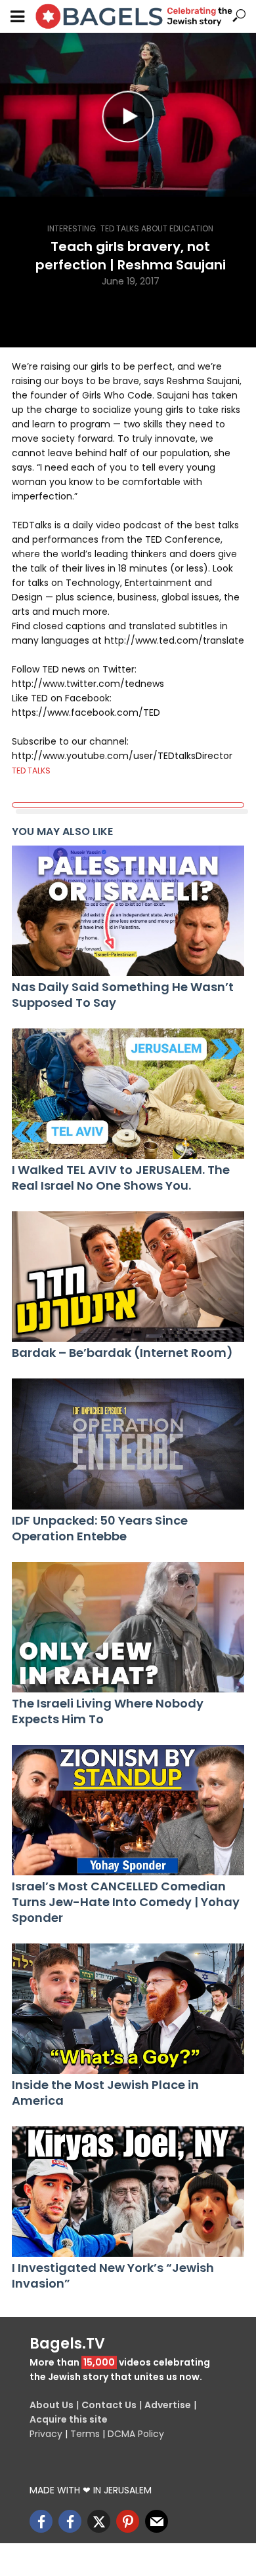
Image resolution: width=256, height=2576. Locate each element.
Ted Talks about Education (157, 228)
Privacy (46, 2434)
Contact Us (109, 2405)
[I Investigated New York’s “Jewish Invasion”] (128, 2192)
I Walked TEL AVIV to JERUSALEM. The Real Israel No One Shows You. (121, 1178)
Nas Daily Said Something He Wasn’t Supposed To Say (123, 995)
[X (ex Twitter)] (99, 2521)
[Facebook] (41, 2521)
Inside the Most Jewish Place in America (105, 2093)
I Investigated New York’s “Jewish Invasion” (113, 2276)
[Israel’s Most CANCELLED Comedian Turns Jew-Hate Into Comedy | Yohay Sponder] (128, 1810)
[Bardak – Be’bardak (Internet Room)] (128, 1277)
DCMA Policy (136, 2434)
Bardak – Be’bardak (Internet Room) (122, 1353)
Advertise (168, 2405)
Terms (85, 2434)
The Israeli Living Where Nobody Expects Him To (108, 1711)
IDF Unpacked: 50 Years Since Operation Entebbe (100, 1529)
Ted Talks (31, 771)
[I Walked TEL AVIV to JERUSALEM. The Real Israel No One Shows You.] (128, 1094)
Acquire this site (69, 2419)
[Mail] (157, 2521)
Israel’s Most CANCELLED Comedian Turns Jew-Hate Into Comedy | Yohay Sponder (126, 1902)
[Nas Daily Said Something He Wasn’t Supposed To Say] (128, 911)
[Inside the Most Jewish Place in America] (128, 2009)
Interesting (72, 228)
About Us (52, 2405)
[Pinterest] (128, 2521)
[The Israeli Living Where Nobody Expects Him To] (128, 1627)
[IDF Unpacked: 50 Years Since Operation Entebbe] (128, 1444)
